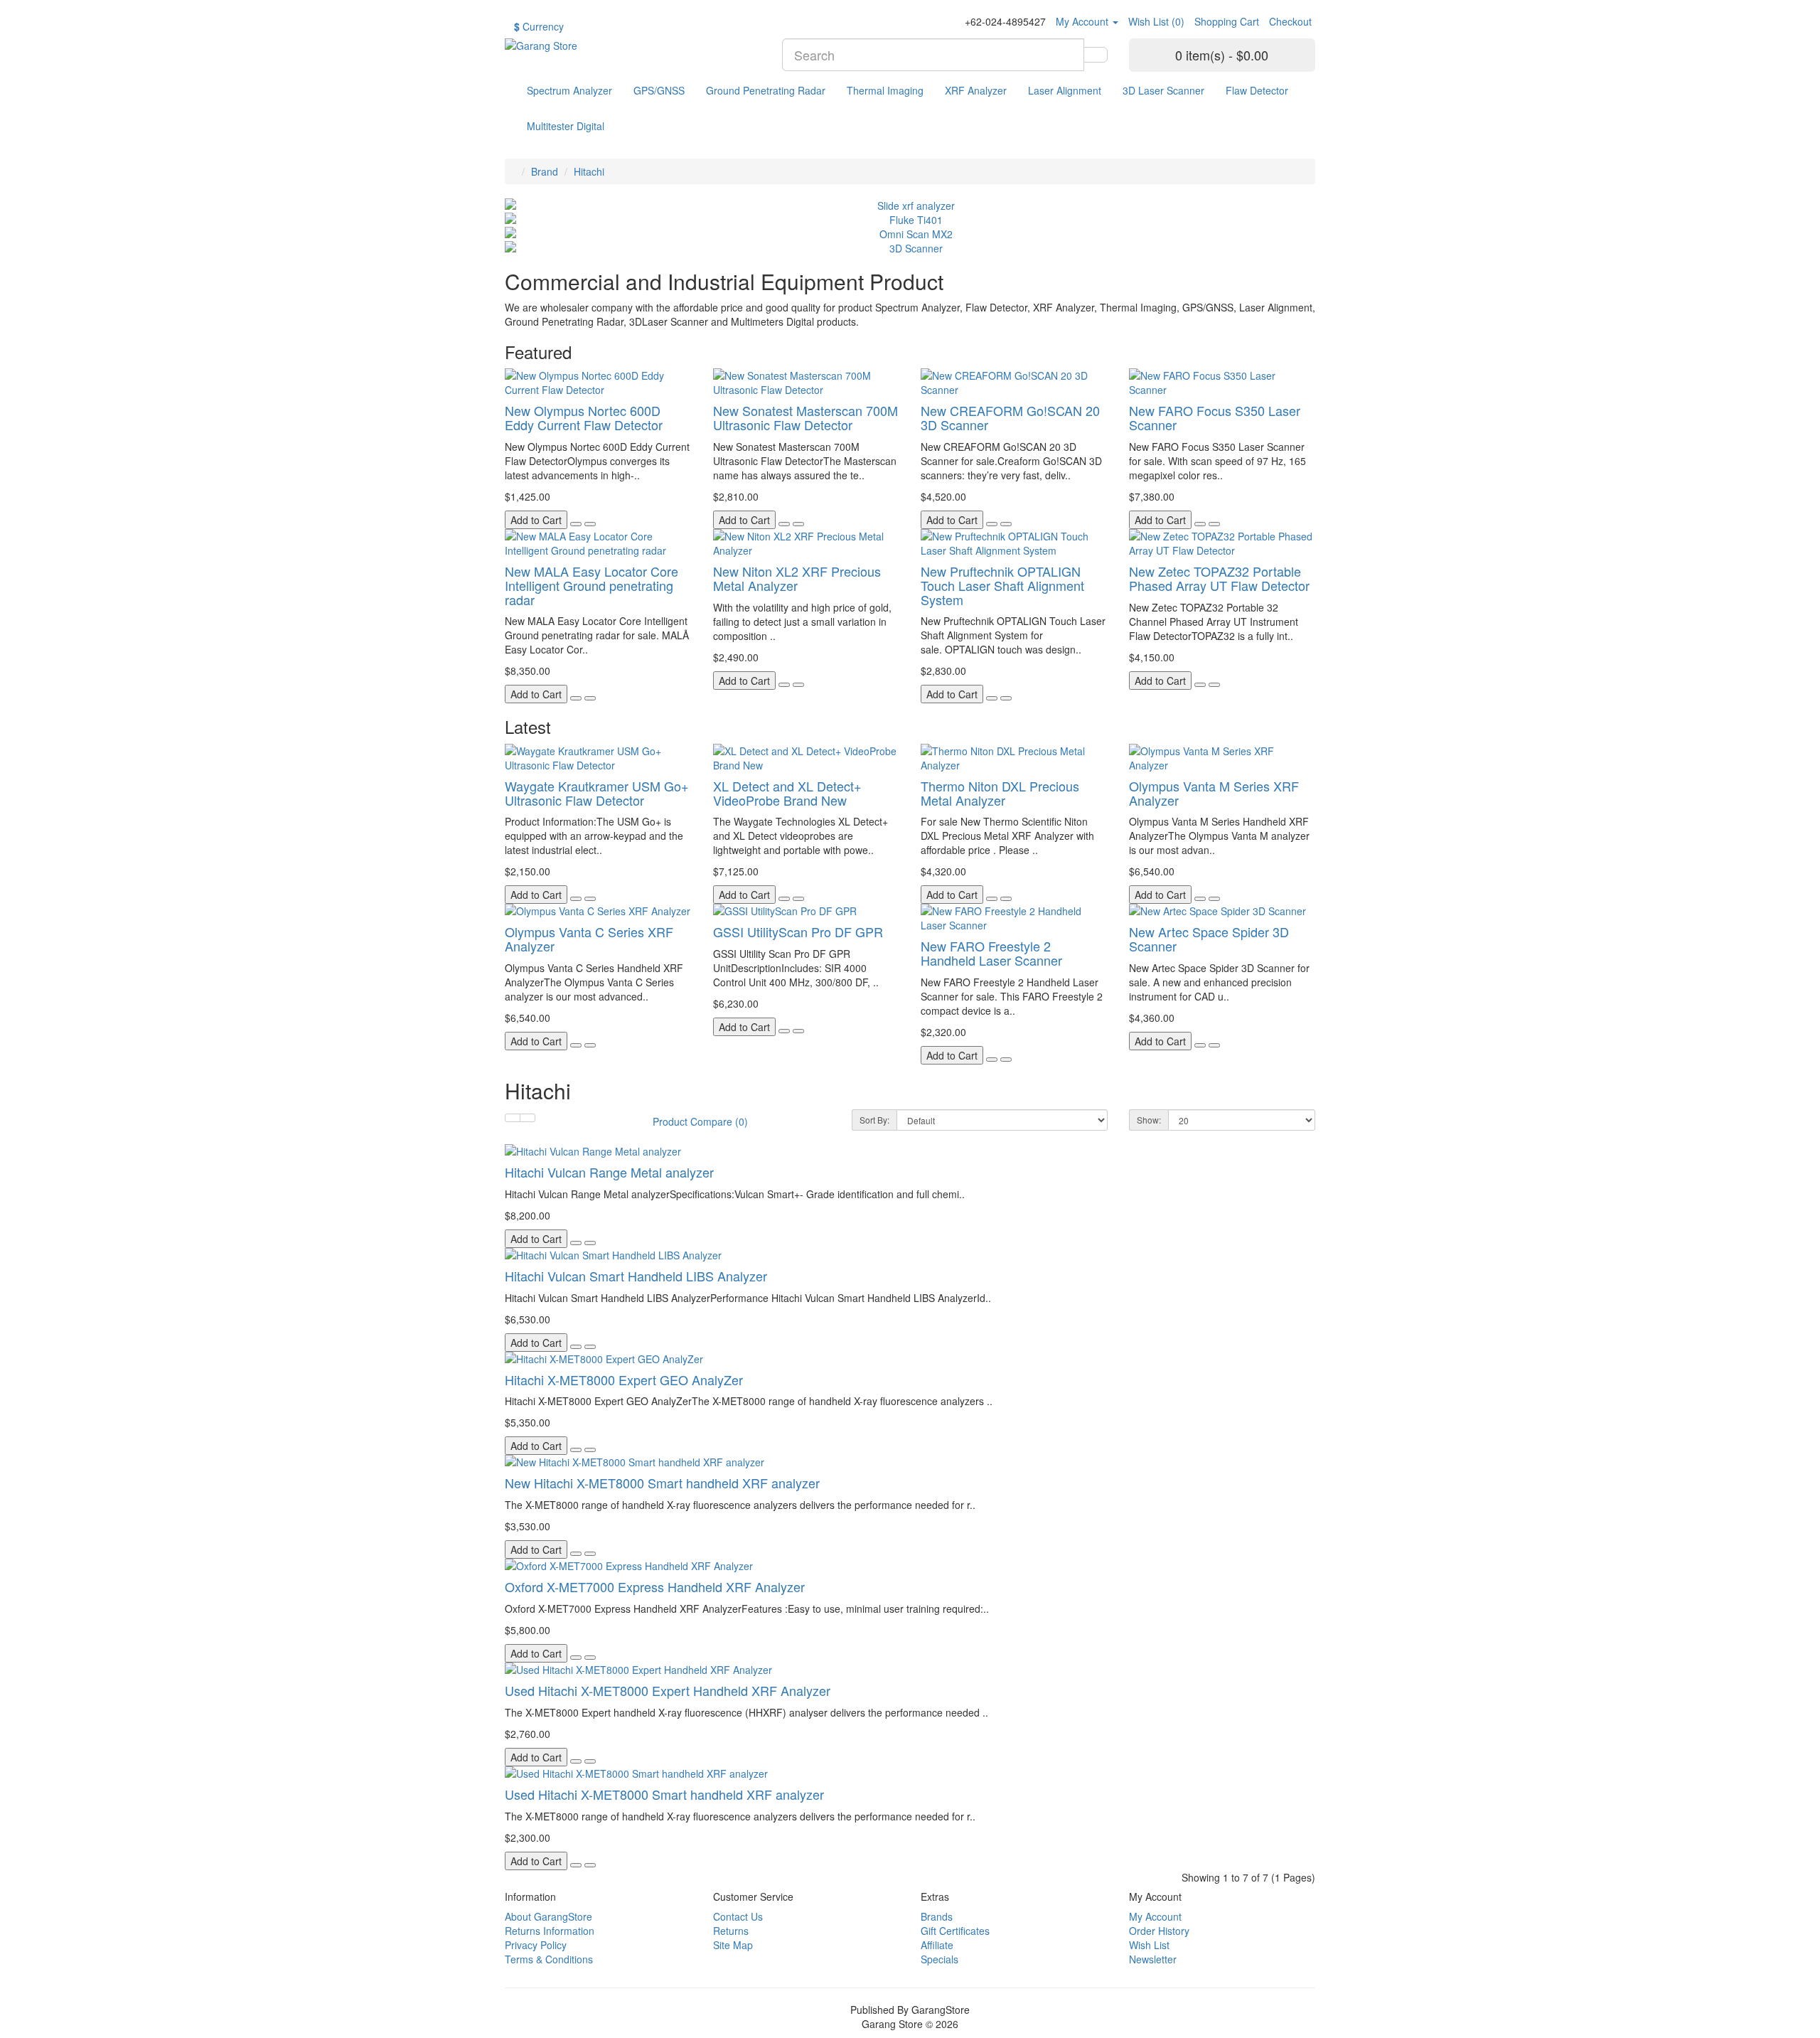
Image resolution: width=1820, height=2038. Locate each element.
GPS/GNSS (659, 90)
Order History (1159, 1931)
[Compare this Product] (590, 524)
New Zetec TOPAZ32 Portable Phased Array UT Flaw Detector (1219, 578)
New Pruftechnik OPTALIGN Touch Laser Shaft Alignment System (1002, 585)
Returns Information (550, 1931)
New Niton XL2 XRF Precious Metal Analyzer (797, 578)
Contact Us (738, 1916)
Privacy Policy (536, 1945)
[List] (513, 1118)
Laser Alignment (1065, 90)
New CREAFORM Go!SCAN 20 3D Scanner (1010, 417)
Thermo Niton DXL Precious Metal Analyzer (1000, 793)
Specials (940, 1959)
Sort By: (874, 1120)
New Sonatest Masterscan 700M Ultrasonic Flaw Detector (805, 417)
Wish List (1149, 1945)
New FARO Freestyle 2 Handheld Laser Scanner (991, 953)
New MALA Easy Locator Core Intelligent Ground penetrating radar (591, 585)
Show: (1149, 1120)
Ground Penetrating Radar (766, 90)
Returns (731, 1931)
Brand (545, 171)
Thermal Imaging (885, 90)
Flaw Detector (1257, 90)
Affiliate (937, 1945)
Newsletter (1153, 1959)
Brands (937, 1916)
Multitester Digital (566, 126)
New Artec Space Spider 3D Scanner (1209, 939)
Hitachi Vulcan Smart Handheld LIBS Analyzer (636, 1276)
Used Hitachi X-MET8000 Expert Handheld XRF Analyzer (668, 1690)
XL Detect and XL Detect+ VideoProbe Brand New (787, 793)
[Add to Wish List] (576, 524)
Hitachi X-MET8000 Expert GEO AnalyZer (624, 1380)
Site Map (733, 1945)
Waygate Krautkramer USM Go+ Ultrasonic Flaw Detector (597, 793)
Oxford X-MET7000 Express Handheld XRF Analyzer (655, 1586)
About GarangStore (548, 1916)
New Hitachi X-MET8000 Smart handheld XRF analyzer (662, 1483)
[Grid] (528, 1118)
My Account (1155, 1916)
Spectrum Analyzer (569, 90)
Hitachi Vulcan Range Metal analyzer (609, 1172)
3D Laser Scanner (1163, 90)
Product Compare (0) (700, 1121)
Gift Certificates (955, 1931)
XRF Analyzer (976, 90)
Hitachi (589, 171)
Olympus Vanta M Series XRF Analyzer (1214, 793)
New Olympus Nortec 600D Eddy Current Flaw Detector (584, 417)
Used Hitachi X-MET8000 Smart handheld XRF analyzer (664, 1794)
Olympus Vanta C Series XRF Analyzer (589, 939)
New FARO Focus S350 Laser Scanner (1215, 417)
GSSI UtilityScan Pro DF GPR (798, 932)
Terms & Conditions (549, 1959)
